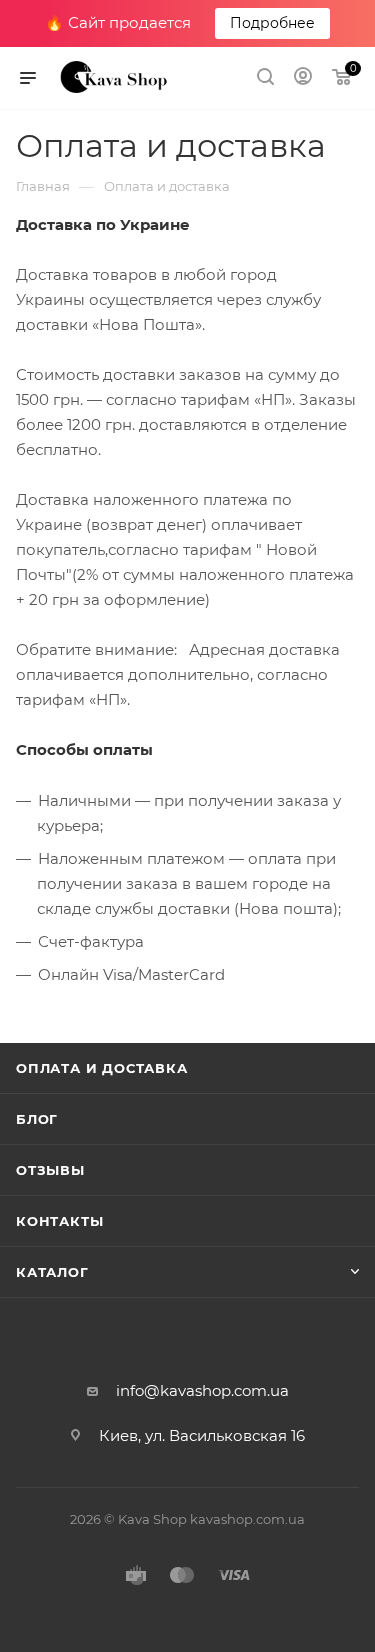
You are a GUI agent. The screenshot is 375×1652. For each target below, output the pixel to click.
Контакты (59, 1221)
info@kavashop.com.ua (202, 1390)
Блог (37, 1119)
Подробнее (272, 23)
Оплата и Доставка (102, 1068)
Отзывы (50, 1170)
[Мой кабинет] (303, 78)
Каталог (52, 1272)
